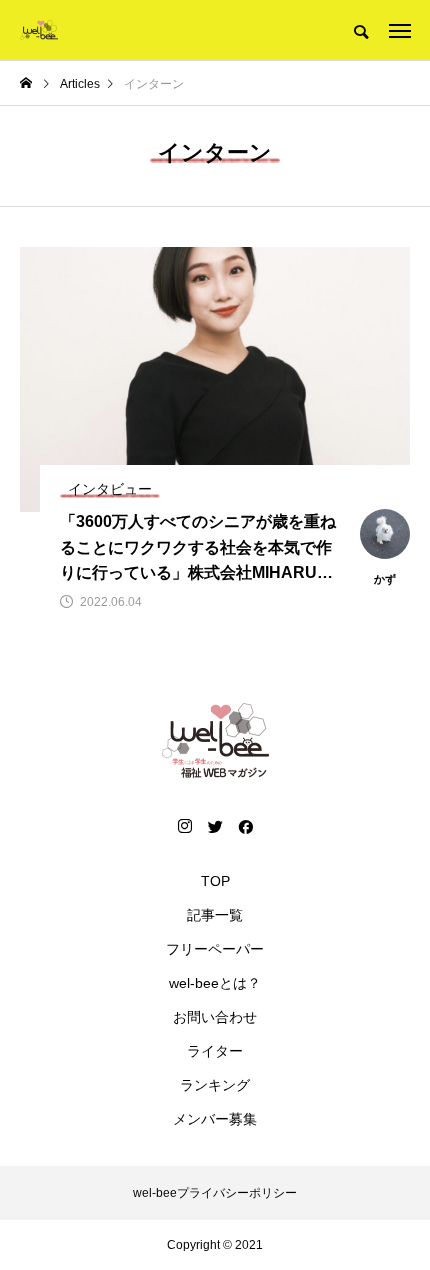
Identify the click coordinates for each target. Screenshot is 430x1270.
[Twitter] (215, 826)
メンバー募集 (215, 1119)
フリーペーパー (215, 949)
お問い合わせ (215, 1017)
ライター (215, 1051)
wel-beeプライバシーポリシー (215, 1193)
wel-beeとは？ (215, 983)
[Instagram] (185, 826)
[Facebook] (245, 826)
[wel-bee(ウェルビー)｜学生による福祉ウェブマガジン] (39, 30)
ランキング (215, 1085)
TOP (215, 881)
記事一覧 (215, 915)
